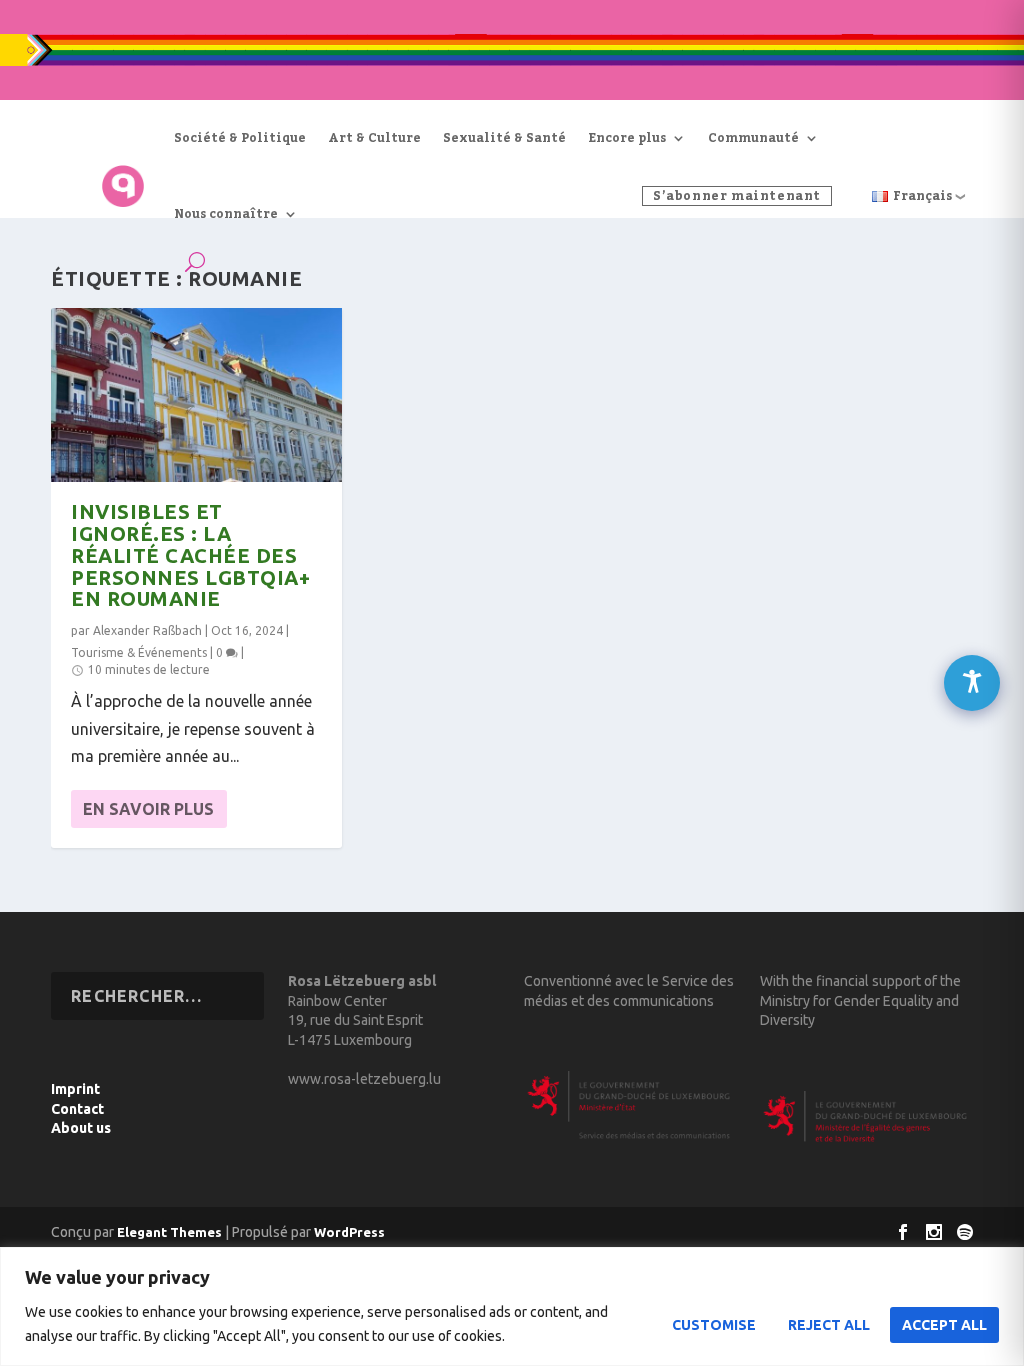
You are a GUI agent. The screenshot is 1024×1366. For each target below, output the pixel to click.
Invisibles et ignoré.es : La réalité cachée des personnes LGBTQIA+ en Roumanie (190, 555)
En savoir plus (148, 809)
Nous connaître (226, 214)
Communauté (753, 138)
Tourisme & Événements (139, 652)
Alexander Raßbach (147, 630)
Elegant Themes (169, 1232)
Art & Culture (374, 138)
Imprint (75, 1089)
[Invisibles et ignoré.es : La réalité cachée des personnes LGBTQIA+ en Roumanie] (196, 395)
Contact (77, 1109)
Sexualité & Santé (504, 138)
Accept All (944, 1325)
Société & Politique (240, 138)
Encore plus (627, 138)
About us (81, 1128)
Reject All (829, 1325)
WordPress (349, 1232)
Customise (714, 1325)
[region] (512, 1306)
